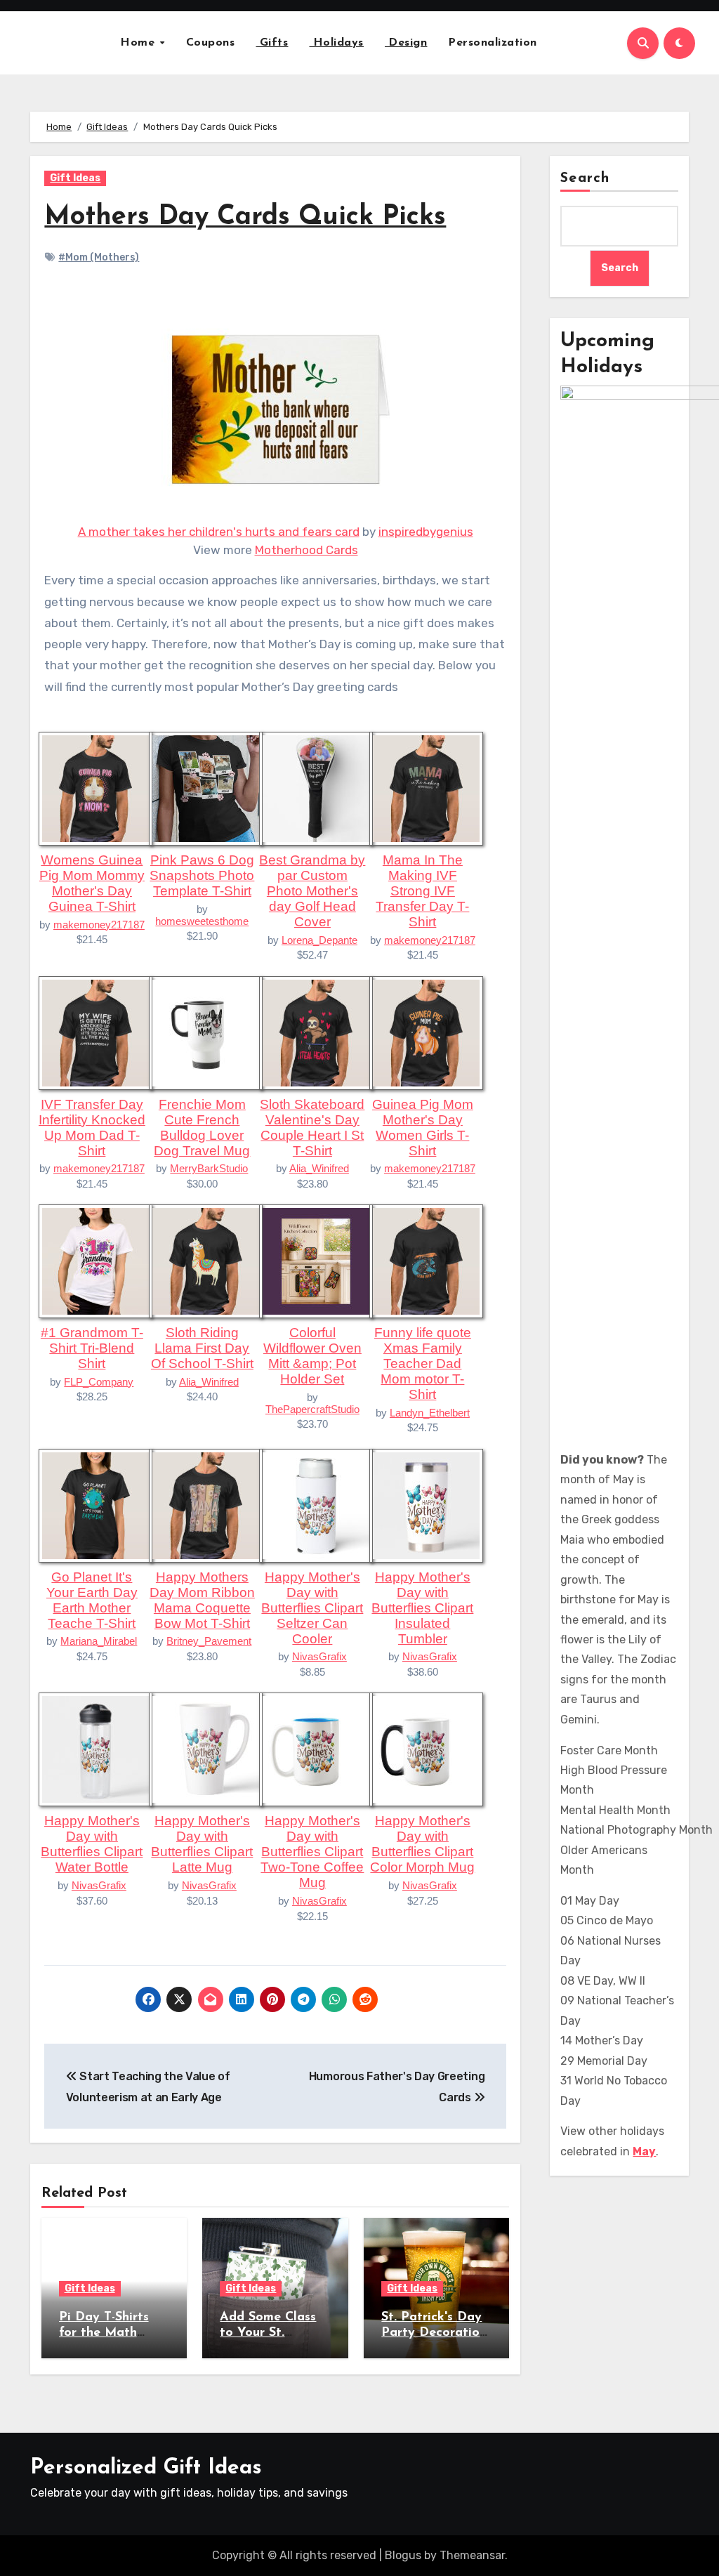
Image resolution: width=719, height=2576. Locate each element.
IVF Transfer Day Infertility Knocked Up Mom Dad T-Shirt (92, 1128)
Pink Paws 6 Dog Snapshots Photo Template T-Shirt (202, 875)
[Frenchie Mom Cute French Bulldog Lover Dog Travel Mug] (206, 1032)
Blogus (403, 2555)
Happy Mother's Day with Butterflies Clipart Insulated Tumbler (422, 1608)
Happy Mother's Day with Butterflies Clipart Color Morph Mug (422, 1844)
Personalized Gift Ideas (146, 2468)
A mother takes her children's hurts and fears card (219, 532)
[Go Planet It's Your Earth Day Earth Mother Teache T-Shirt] (95, 1504)
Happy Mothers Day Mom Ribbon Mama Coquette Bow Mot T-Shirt (202, 1600)
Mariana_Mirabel (99, 1641)
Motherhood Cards (306, 550)
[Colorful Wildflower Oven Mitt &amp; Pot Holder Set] (316, 1261)
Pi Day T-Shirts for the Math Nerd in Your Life (112, 2333)
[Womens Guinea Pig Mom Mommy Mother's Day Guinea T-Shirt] (95, 788)
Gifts (272, 43)
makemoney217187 (99, 925)
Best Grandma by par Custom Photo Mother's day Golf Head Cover (312, 891)
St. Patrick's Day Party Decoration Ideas (434, 2333)
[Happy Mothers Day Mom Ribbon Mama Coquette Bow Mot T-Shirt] (206, 1504)
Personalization (493, 43)
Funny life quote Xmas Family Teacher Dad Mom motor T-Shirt (423, 1363)
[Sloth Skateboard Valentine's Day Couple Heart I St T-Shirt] (316, 1032)
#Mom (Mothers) (99, 257)
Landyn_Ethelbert (430, 1413)
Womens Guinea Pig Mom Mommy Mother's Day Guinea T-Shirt (92, 883)
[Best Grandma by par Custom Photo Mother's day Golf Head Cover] (316, 788)
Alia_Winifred (319, 1168)
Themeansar (472, 2555)
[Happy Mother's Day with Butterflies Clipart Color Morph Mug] (426, 1749)
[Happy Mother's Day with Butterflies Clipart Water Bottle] (95, 1749)
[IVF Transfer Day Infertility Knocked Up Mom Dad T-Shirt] (95, 1032)
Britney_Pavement (209, 1641)
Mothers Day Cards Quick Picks (245, 217)
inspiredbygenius (426, 532)
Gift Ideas (75, 178)
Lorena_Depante (319, 940)
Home (139, 43)
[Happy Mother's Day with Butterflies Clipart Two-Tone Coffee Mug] (316, 1749)
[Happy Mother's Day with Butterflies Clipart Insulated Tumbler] (426, 1504)
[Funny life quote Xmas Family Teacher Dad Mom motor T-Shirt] (426, 1261)
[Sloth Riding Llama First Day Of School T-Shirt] (206, 1261)
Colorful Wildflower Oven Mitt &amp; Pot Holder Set (312, 1356)
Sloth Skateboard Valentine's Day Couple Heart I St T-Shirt (312, 1128)
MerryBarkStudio (209, 1168)
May (644, 2151)
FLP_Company (99, 1382)
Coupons (211, 43)
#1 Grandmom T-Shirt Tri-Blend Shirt (92, 1348)
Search (585, 178)
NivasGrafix (319, 1656)
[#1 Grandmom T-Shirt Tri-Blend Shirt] (95, 1261)
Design (406, 43)
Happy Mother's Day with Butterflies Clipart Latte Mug (202, 1844)
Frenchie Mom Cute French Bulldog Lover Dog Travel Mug (202, 1128)
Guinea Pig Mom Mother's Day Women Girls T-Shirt (423, 1128)
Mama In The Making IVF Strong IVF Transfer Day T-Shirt (422, 891)
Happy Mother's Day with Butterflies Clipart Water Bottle (92, 1844)
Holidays (336, 43)
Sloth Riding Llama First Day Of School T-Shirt (202, 1348)
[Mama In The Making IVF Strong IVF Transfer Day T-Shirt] (426, 788)
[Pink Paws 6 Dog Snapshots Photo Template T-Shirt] (206, 788)
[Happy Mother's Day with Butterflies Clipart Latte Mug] (206, 1749)
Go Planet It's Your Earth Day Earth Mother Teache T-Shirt (92, 1600)
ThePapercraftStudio (312, 1409)
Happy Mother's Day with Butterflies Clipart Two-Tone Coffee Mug (312, 1852)
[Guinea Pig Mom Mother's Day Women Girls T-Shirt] (426, 1032)
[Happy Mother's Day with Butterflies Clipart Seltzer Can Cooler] (316, 1504)
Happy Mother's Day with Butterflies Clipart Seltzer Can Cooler (312, 1608)
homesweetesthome (202, 921)
